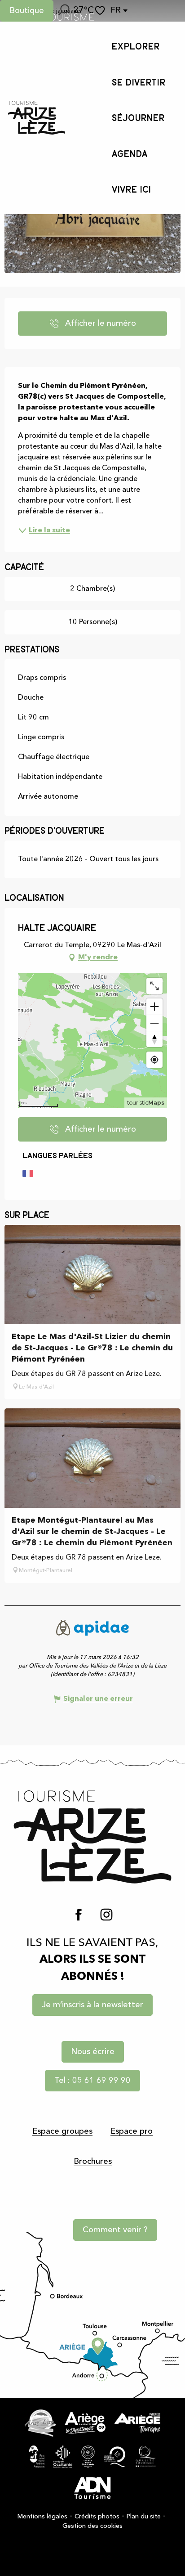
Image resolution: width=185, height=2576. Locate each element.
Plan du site (144, 2517)
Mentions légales (42, 2517)
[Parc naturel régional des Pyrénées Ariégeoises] (37, 2457)
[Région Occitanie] (63, 2457)
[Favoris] (101, 11)
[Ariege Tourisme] (137, 2423)
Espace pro (132, 2131)
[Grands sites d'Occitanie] (88, 2457)
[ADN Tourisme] (92, 2488)
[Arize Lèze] (40, 2423)
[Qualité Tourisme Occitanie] (115, 2457)
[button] (63, 11)
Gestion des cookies (92, 2526)
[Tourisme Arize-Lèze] (37, 118)
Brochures (93, 2162)
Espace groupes (62, 2131)
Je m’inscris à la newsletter (92, 2005)
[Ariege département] (85, 2423)
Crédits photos (97, 2517)
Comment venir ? (115, 2230)
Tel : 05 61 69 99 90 (92, 2081)
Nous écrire (93, 2052)
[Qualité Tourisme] (146, 2457)
